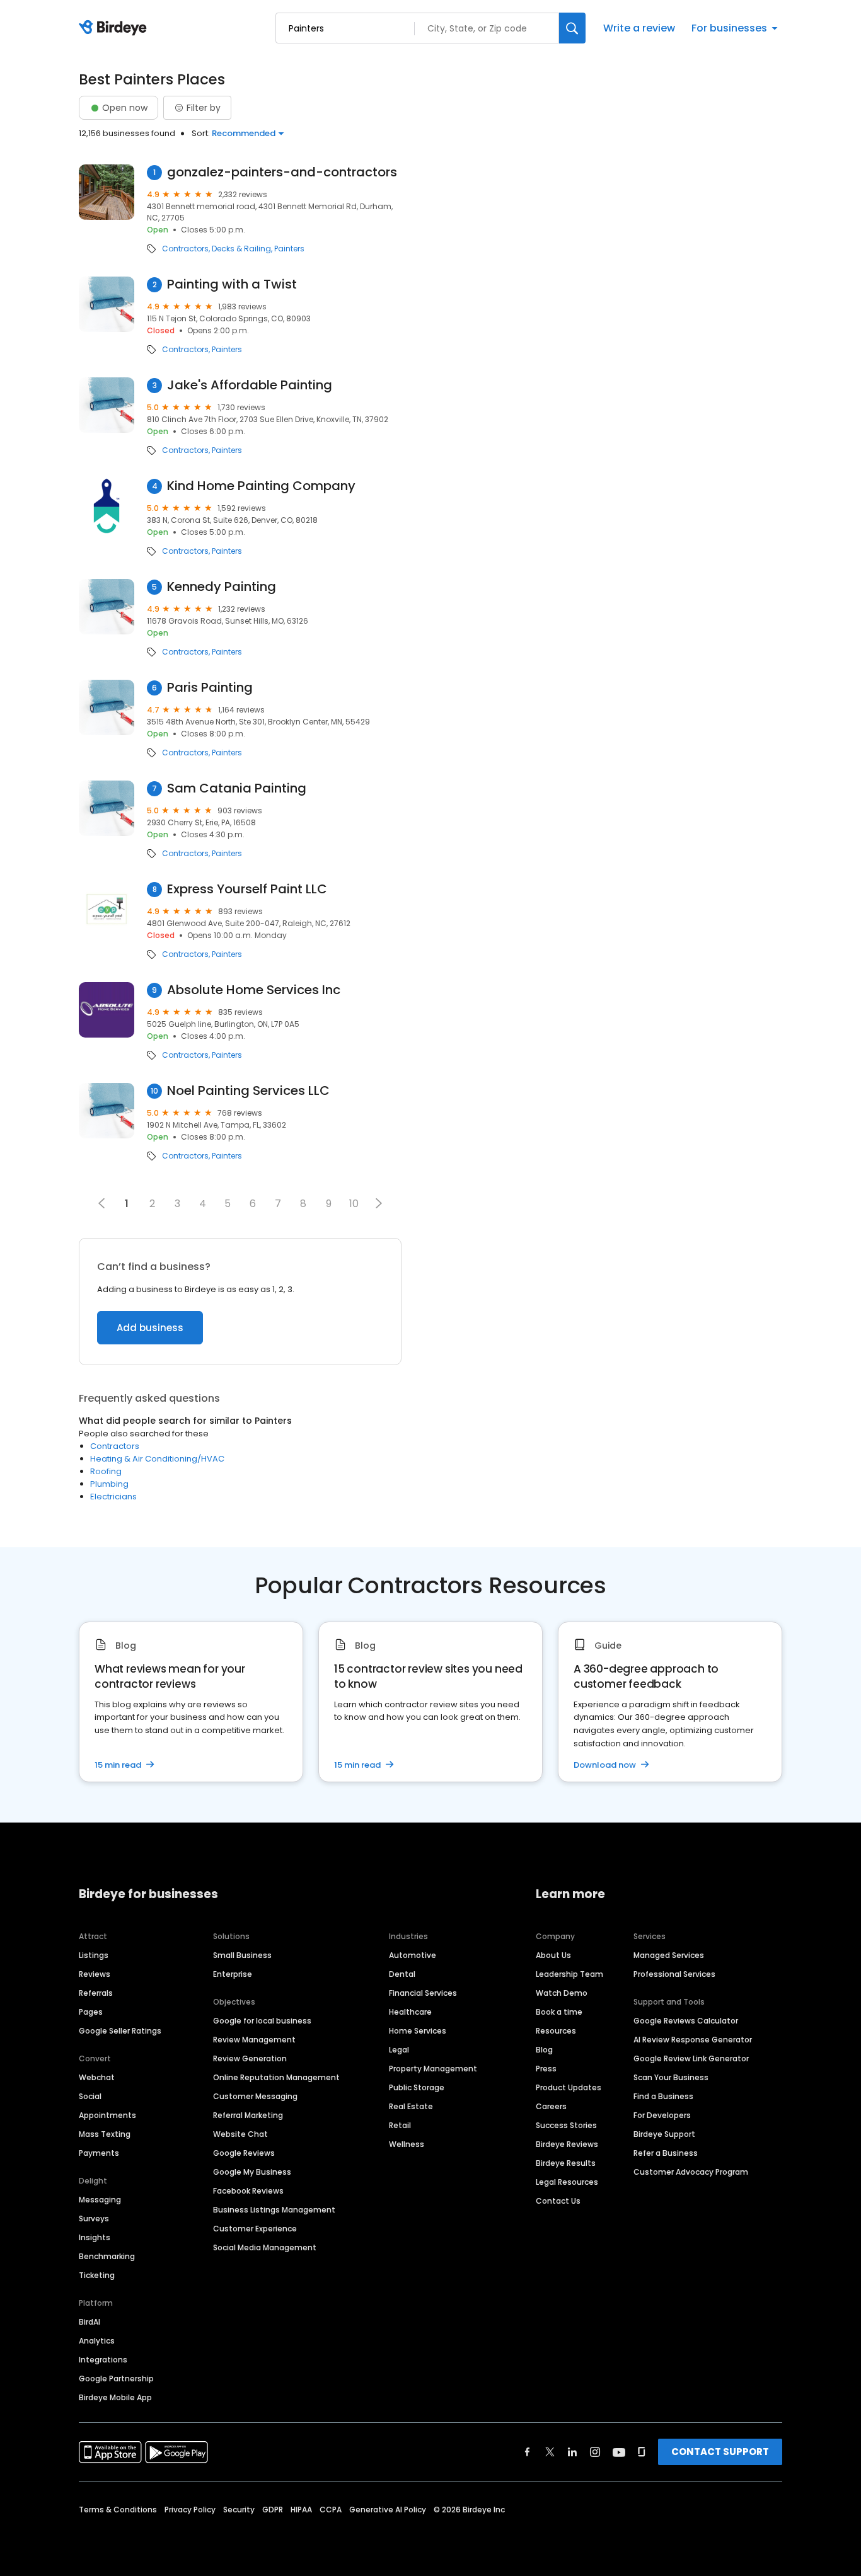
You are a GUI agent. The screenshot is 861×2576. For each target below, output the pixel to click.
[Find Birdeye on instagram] (595, 2452)
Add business (150, 1328)
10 (354, 1204)
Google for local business (262, 2021)
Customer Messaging (255, 2096)
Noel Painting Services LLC (248, 1091)
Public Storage (417, 2087)
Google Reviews (244, 2153)
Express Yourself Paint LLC (247, 889)
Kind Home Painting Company (261, 486)
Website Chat (240, 2134)
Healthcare (410, 2012)
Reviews (95, 1974)
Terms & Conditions (118, 2510)
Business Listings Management (274, 2210)
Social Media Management (265, 2247)
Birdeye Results (566, 2163)
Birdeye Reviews (567, 2144)
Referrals (96, 1993)
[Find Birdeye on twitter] (550, 2452)
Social (90, 2096)
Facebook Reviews (248, 2191)
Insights (95, 2237)
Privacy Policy (190, 2510)
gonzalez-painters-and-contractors (282, 172)
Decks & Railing (241, 249)
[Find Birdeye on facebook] (528, 2452)
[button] (379, 1203)
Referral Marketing (248, 2115)
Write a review (639, 28)
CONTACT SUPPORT (720, 2452)
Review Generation (250, 2058)
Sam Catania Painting (237, 788)
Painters (289, 249)
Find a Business (663, 2096)
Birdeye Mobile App (115, 2397)
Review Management (254, 2040)
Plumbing (109, 1484)
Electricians (113, 1497)
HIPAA (301, 2510)
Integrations (103, 2360)
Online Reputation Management (276, 2077)
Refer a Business (666, 2153)
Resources (556, 2031)
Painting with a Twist (232, 284)
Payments (99, 2153)
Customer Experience (255, 2229)
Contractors (185, 249)
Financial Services (423, 1993)
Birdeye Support (664, 2134)
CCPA (331, 2510)
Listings (94, 1955)
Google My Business (252, 2172)
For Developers (662, 2115)
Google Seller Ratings (120, 2031)
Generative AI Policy (388, 2510)
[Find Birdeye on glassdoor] (642, 2452)
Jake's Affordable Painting (250, 385)
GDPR (273, 2510)
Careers (551, 2106)
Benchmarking (107, 2256)
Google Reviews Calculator (686, 2021)
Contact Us (558, 2201)
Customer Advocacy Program (691, 2172)
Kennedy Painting (222, 587)
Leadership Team (569, 1974)
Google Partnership (116, 2379)
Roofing (106, 1471)
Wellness (407, 2144)
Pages (91, 2012)
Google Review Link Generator (691, 2058)
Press (546, 2069)
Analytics (97, 2341)
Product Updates (569, 2087)
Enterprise (233, 1974)
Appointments (107, 2115)
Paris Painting (210, 688)
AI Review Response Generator (693, 2040)
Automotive (413, 1955)
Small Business (242, 1955)
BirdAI (90, 2322)
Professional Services (674, 1974)
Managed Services (669, 1955)
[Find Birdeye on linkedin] (572, 2452)
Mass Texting (105, 2134)
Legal (399, 2050)
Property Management (433, 2069)
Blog (544, 2050)
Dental (402, 1974)
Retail (400, 2125)
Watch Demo (562, 1993)
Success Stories (566, 2125)
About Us (553, 1955)
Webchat (97, 2077)
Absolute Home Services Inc (254, 990)
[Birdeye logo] (115, 28)
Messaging (100, 2200)
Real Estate (411, 2106)
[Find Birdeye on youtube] (619, 2452)
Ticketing (97, 2275)
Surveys (94, 2218)
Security (239, 2510)
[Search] (572, 28)
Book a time (559, 2012)
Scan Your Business (671, 2077)
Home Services (418, 2031)
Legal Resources (567, 2182)
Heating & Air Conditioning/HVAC (157, 1459)
